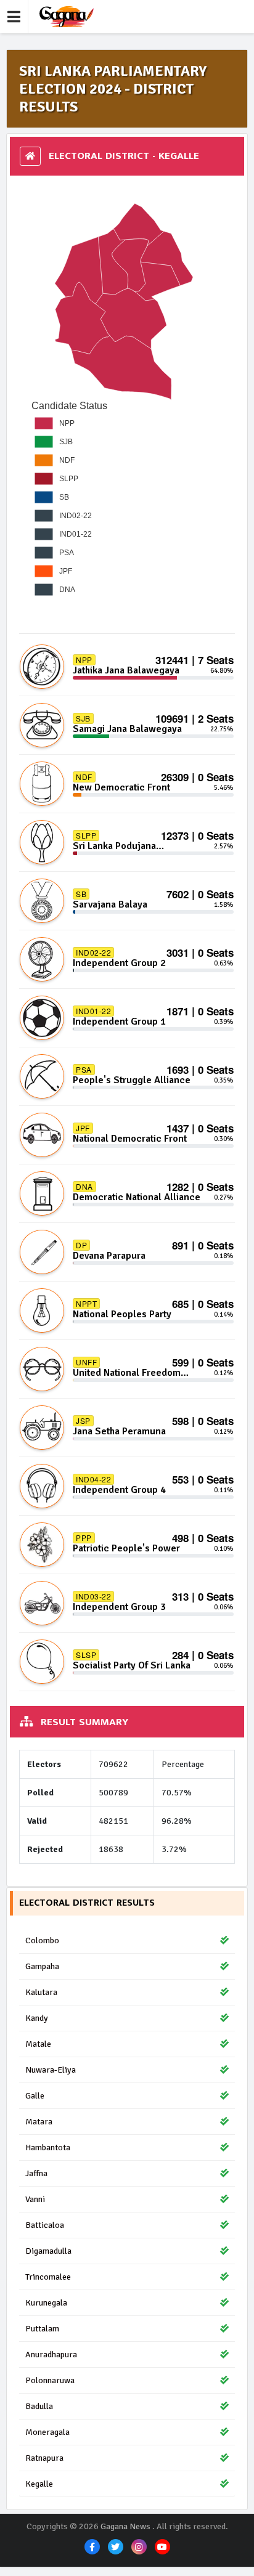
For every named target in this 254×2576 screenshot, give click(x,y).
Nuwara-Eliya (51, 2070)
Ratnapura (44, 2458)
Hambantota (48, 2147)
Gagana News (125, 2526)
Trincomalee (48, 2277)
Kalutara (41, 1992)
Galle (35, 2096)
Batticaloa (45, 2225)
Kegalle (39, 2484)
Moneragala (47, 2432)
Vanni (35, 2199)
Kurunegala (46, 2303)
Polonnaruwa (50, 2380)
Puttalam (42, 2329)
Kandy (37, 2018)
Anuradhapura (51, 2355)
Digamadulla (48, 2251)
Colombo (42, 1940)
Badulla (39, 2406)
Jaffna (36, 2173)
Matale (38, 2044)
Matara (39, 2122)
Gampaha (42, 1966)
